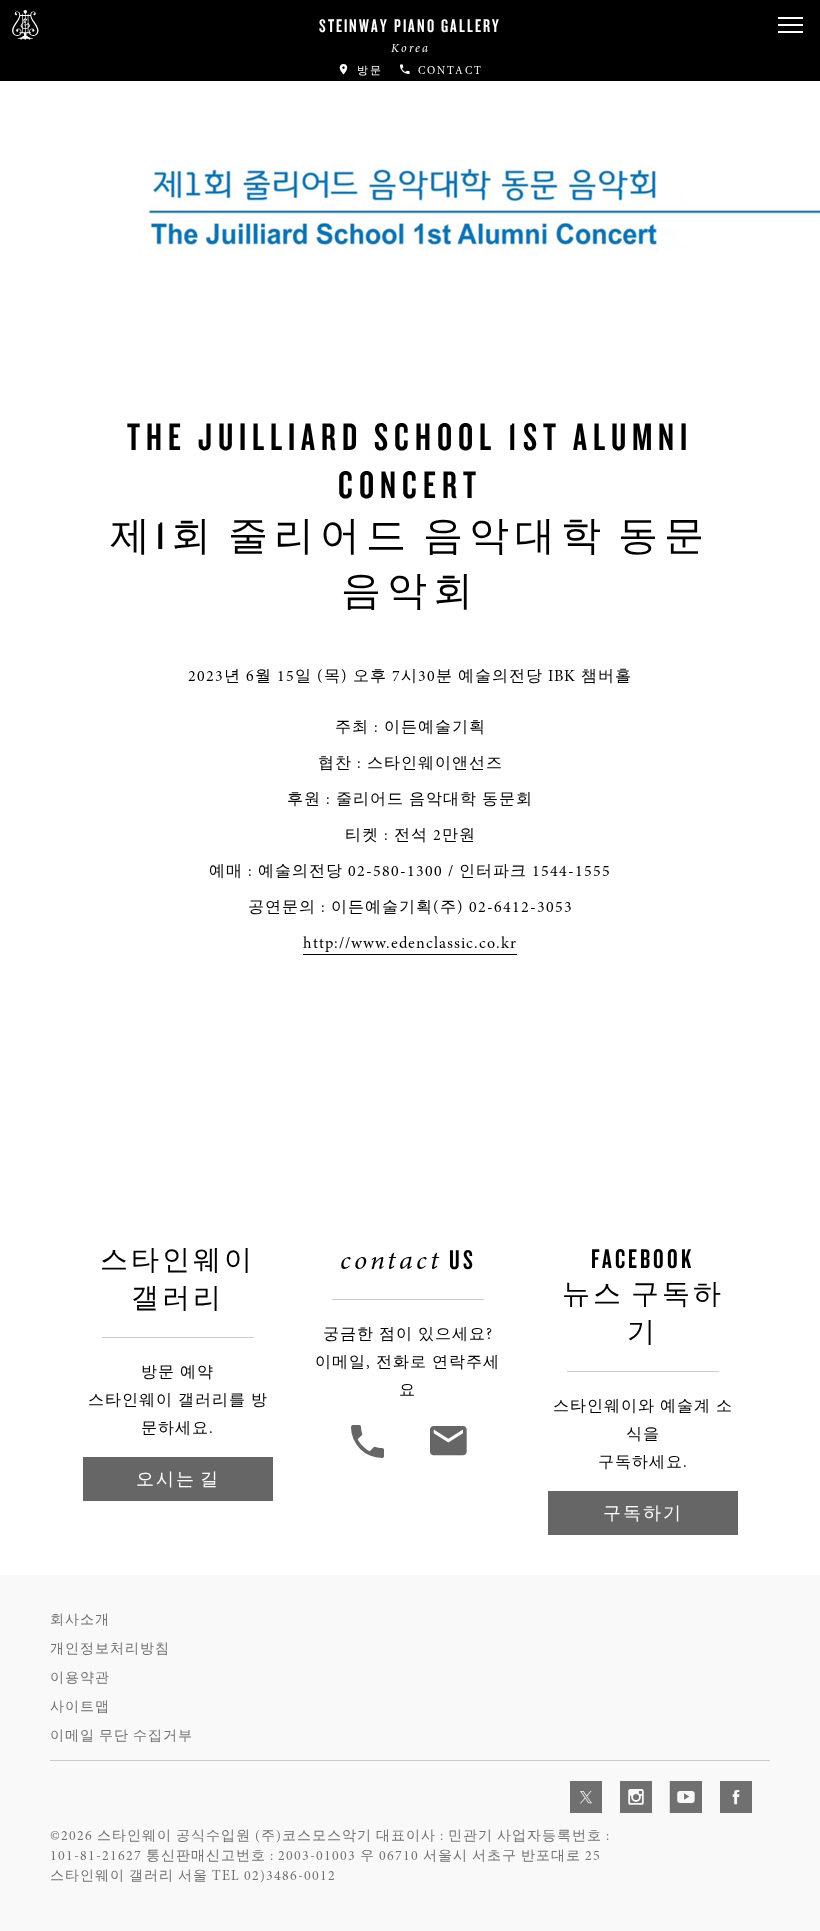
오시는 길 (178, 1478)
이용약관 (80, 1677)
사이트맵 (80, 1706)
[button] (790, 25)
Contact (448, 70)
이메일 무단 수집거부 (121, 1735)
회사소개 (80, 1619)
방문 (367, 70)
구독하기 (643, 1512)
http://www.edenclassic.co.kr (410, 943)
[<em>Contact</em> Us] (447, 1456)
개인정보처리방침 (110, 1648)
